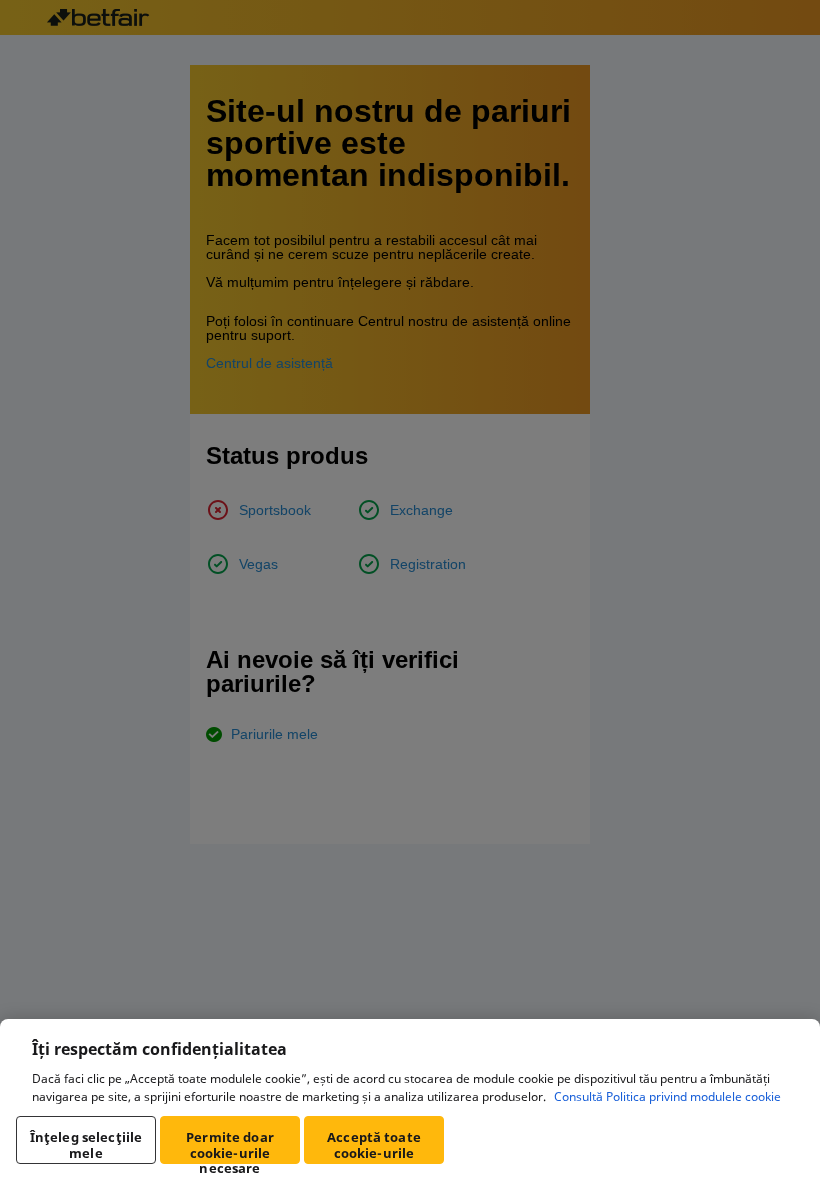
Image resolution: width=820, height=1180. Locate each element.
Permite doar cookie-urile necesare (230, 1146)
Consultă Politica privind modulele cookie (667, 1096)
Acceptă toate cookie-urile (374, 1145)
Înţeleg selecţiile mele (86, 1145)
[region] (410, 1099)
